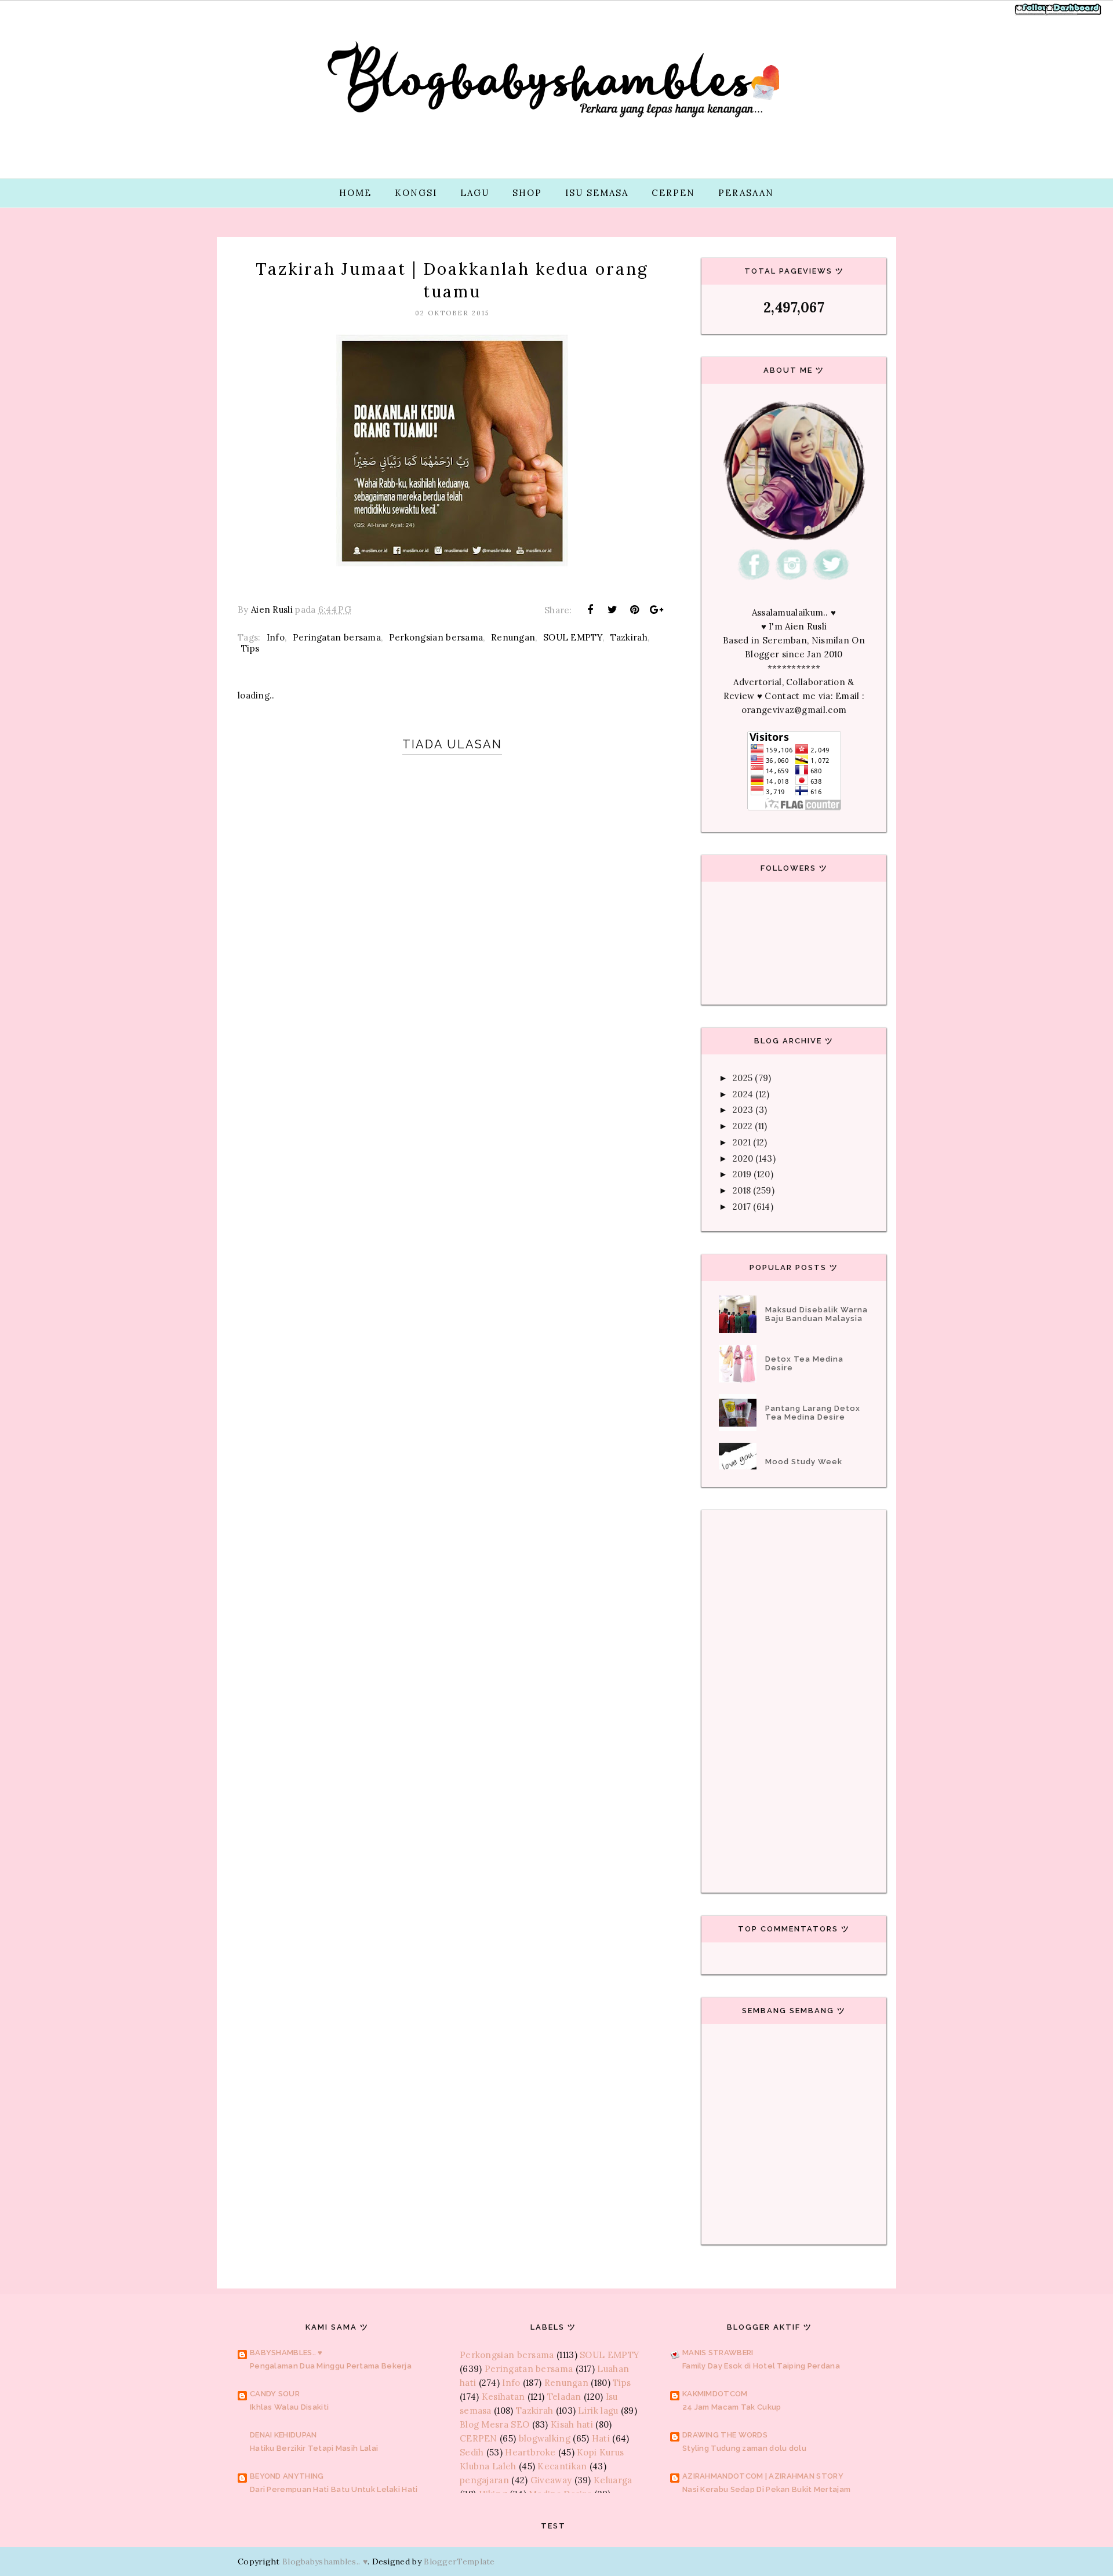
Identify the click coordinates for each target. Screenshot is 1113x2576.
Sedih (472, 2452)
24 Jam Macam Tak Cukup (732, 2407)
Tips (250, 648)
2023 (743, 1110)
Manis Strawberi (718, 2353)
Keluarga (613, 2480)
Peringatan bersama (337, 637)
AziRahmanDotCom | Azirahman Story (763, 2476)
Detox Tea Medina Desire (804, 1363)
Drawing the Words (725, 2435)
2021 (742, 1142)
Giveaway (551, 2480)
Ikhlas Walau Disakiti (289, 2407)
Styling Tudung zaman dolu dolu (744, 2448)
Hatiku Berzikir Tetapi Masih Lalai (314, 2448)
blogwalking (545, 2438)
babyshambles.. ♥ (286, 2353)
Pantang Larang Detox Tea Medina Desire (813, 1413)
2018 (742, 1190)
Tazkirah (629, 637)
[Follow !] (1033, 14)
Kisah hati (572, 2424)
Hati (601, 2438)
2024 (743, 1094)
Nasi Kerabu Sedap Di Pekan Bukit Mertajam (766, 2489)
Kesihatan (503, 2397)
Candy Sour (275, 2394)
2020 (743, 1158)
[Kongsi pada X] (612, 610)
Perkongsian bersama (436, 637)
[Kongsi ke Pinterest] (635, 610)
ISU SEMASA (597, 193)
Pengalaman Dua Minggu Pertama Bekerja (331, 2366)
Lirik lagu (598, 2411)
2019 (742, 1174)
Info (276, 637)
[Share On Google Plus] (657, 610)
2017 (742, 1207)
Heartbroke (530, 2452)
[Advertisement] (452, 1149)
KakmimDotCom (715, 2394)
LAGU (475, 193)
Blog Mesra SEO (494, 2424)
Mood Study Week (804, 1462)
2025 (743, 1078)
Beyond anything (287, 2476)
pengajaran (484, 2480)
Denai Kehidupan (283, 2435)
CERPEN (673, 193)
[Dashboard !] (1074, 14)
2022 (743, 1126)
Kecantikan (562, 2466)
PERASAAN (746, 193)
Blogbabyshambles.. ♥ (325, 2562)
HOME (355, 193)
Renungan (513, 637)
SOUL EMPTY (573, 637)
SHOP (527, 193)
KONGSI (416, 193)
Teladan (564, 2397)
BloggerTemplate (459, 2562)
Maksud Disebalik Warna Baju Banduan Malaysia (816, 1314)
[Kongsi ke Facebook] (590, 610)
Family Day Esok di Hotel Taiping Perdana (761, 2366)
